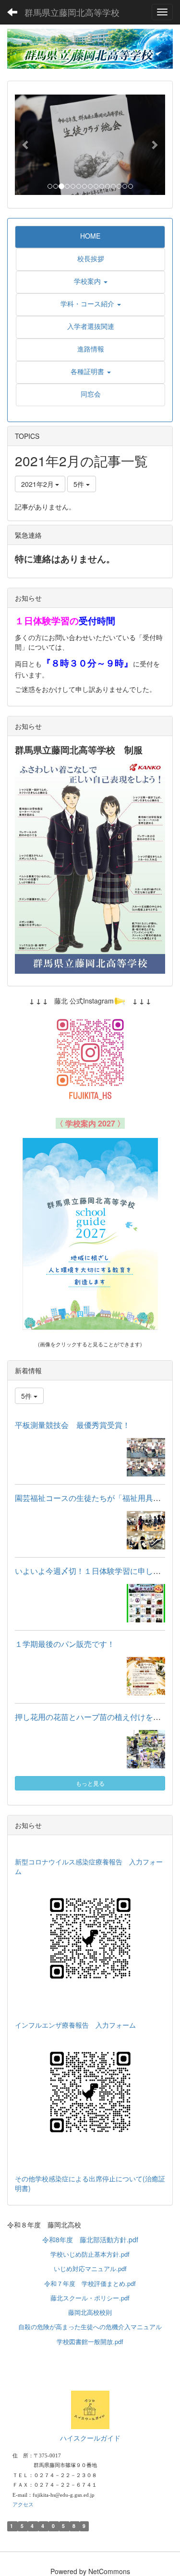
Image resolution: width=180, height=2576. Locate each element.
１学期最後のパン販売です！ (65, 1644)
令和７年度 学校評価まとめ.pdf (90, 2283)
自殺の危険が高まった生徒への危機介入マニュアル (90, 2327)
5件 (80, 484)
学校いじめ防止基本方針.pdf (90, 2254)
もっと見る (90, 1783)
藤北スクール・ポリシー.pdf (90, 2298)
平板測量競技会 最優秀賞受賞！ (72, 1425)
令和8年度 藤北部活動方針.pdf (90, 2239)
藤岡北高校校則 (90, 2312)
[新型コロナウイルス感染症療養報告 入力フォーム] (90, 1938)
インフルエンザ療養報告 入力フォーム (75, 2025)
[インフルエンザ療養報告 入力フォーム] (90, 2092)
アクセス (23, 2504)
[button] (26, 145)
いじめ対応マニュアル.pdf (90, 2268)
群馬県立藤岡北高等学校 (72, 12)
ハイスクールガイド (90, 2438)
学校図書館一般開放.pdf (90, 2341)
